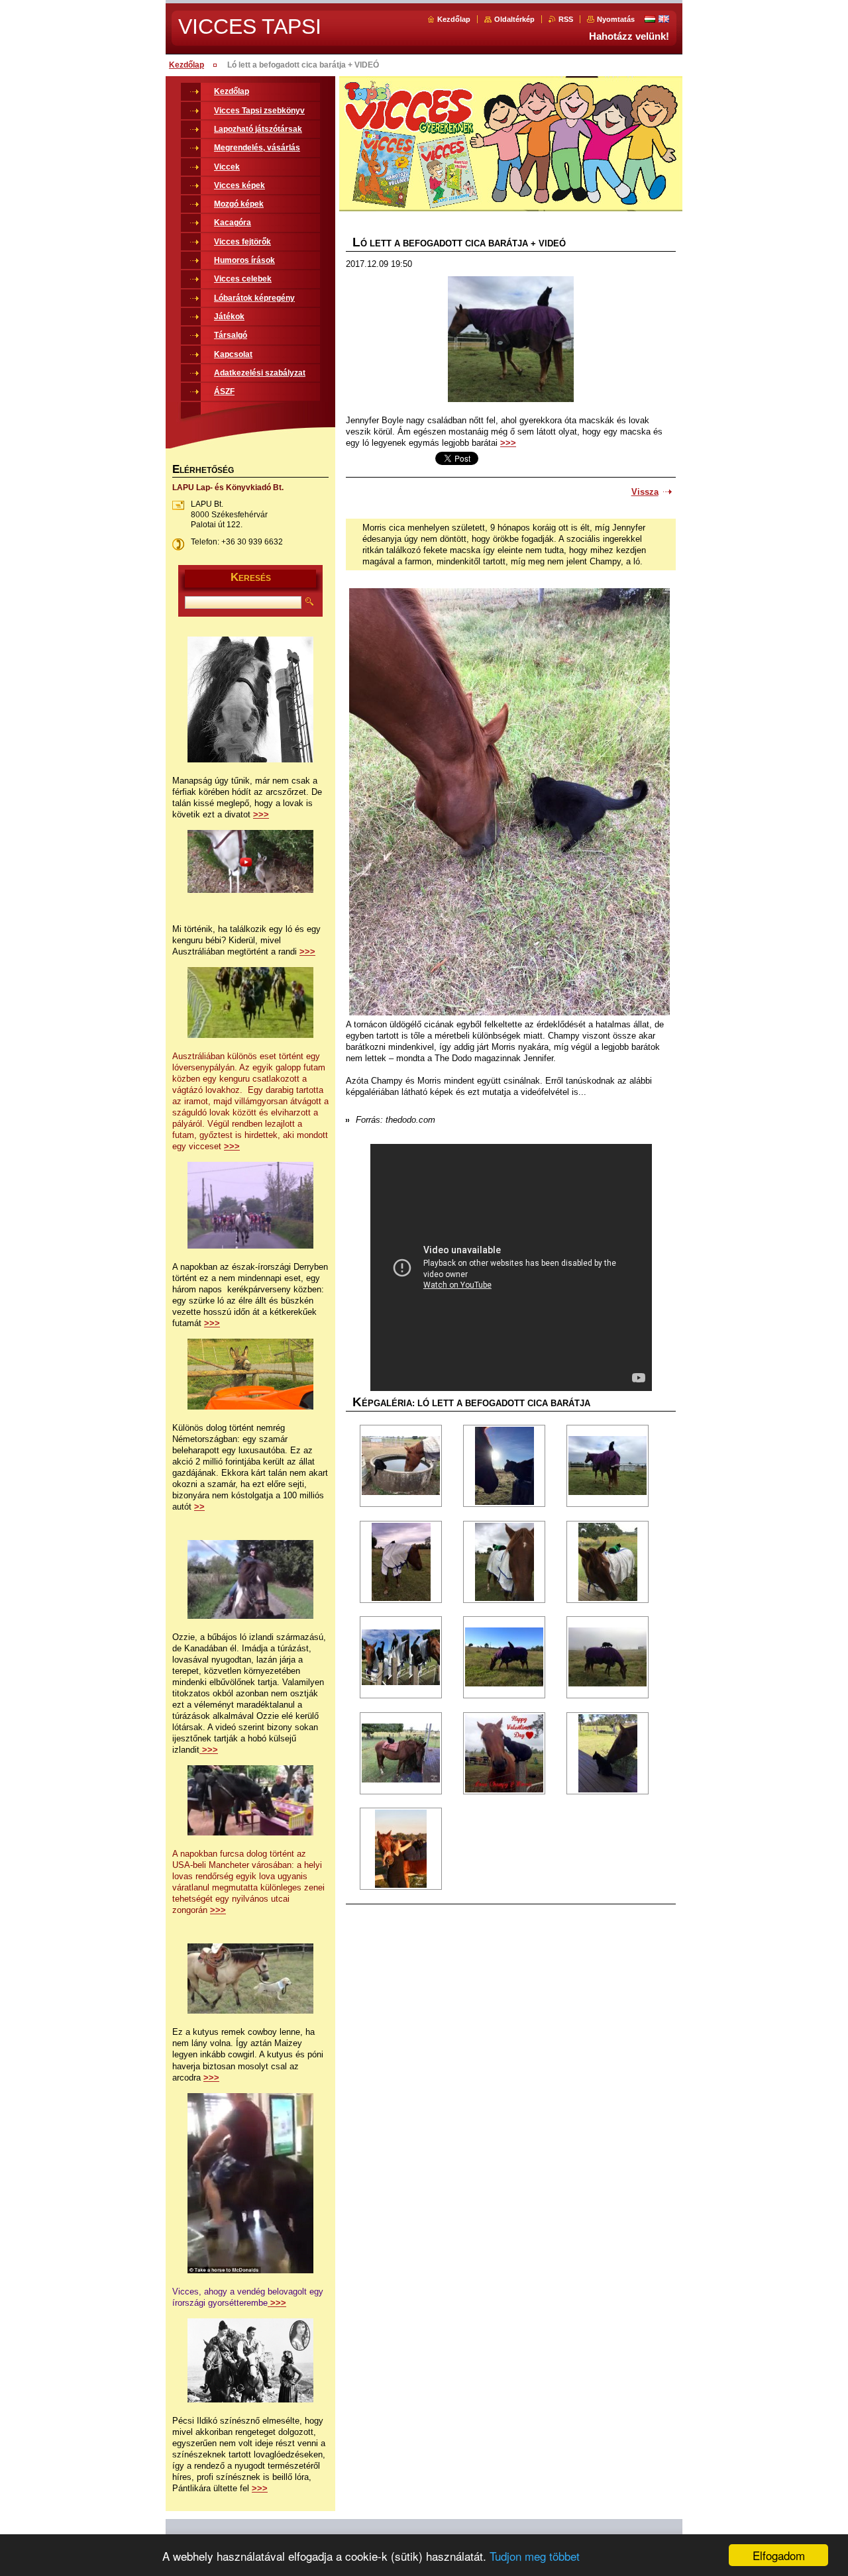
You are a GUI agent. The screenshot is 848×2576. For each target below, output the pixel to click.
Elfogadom (779, 2555)
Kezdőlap (454, 19)
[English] (664, 19)
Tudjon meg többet (535, 2556)
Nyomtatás (616, 19)
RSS (566, 19)
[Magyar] (650, 19)
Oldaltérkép (514, 19)
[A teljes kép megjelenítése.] (401, 1466)
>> (199, 1507)
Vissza (645, 492)
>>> (508, 443)
